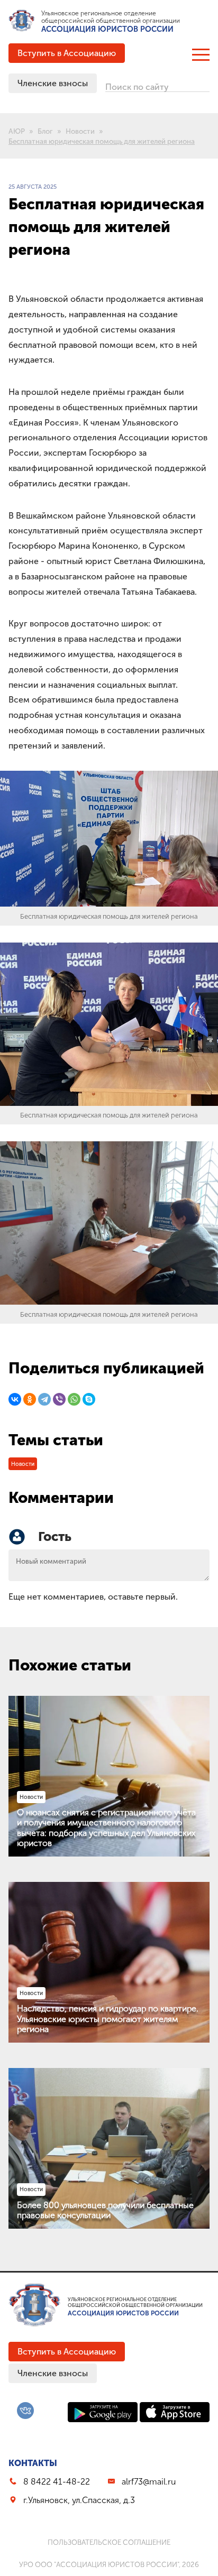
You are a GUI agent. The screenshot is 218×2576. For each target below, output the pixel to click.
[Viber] (59, 1399)
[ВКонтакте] (15, 1399)
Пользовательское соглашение (109, 2542)
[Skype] (89, 1399)
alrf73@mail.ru (149, 2482)
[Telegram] (44, 1399)
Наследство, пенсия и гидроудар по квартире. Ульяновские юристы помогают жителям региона (108, 2019)
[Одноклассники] (30, 1399)
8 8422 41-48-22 (57, 2482)
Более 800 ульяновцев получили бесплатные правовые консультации (105, 2210)
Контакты (33, 2463)
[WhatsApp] (74, 1399)
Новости (23, 1464)
